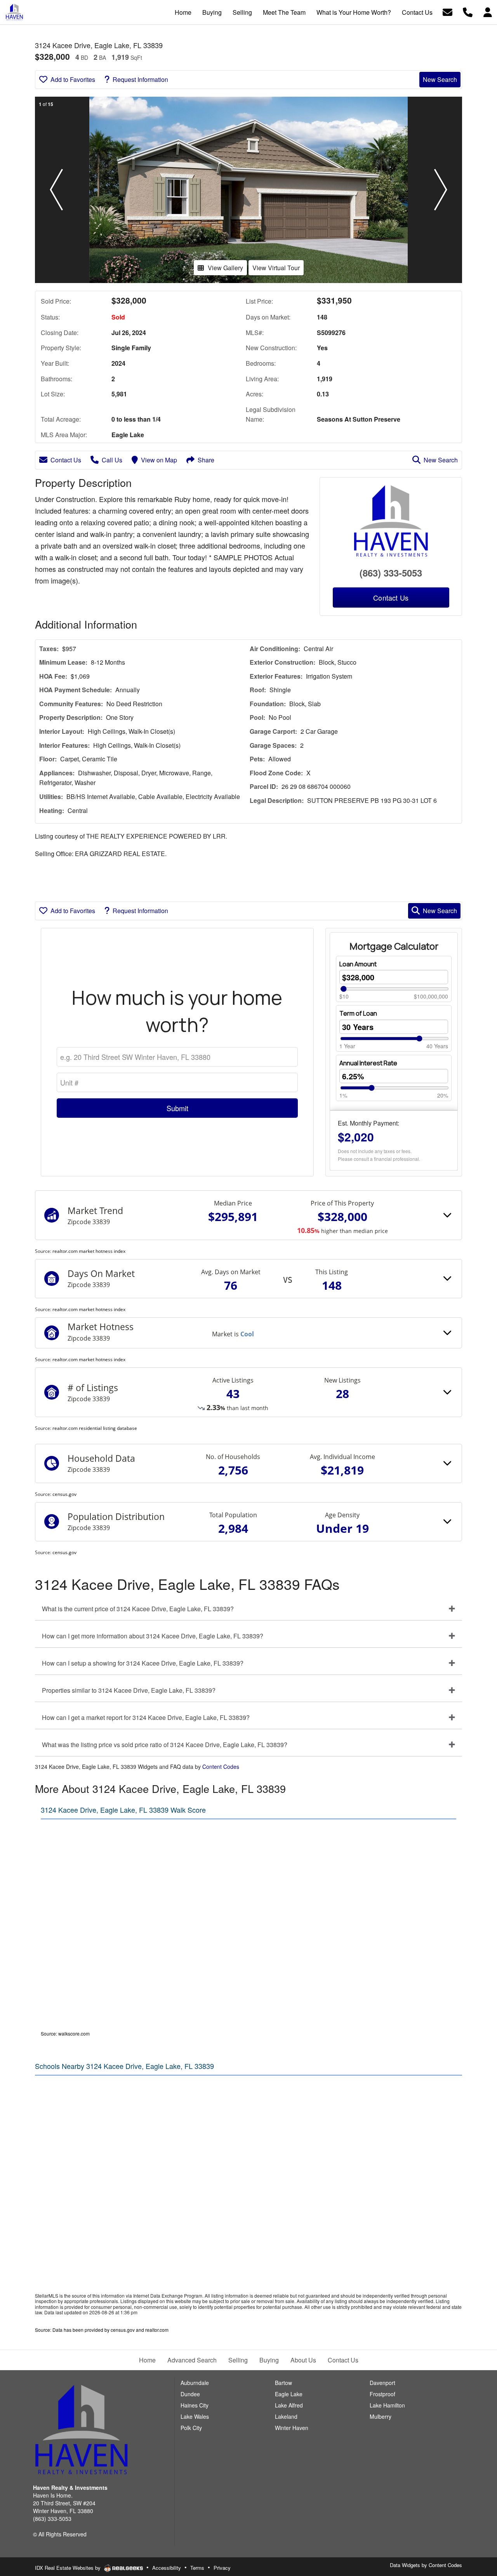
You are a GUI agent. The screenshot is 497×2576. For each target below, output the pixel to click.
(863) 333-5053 (391, 573)
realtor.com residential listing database (95, 1428)
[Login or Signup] (488, 11)
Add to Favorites (73, 79)
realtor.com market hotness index (89, 1251)
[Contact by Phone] (468, 11)
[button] (56, 190)
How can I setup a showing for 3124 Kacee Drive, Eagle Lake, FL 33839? (143, 1663)
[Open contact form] (447, 11)
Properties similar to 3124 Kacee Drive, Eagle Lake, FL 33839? (129, 1690)
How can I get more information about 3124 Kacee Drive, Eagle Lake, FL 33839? (153, 1636)
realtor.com (157, 2330)
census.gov (64, 1494)
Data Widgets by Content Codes (426, 2565)
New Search (440, 79)
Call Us (112, 460)
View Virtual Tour (276, 268)
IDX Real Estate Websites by (69, 2568)
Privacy (222, 2568)
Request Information (140, 79)
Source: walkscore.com (65, 2033)
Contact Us (66, 460)
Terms (197, 2568)
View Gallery (225, 268)
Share (206, 460)
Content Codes (221, 1767)
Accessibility (167, 2568)
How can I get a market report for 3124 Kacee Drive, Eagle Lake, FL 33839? (146, 1717)
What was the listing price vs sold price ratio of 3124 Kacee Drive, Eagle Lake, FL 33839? (165, 1745)
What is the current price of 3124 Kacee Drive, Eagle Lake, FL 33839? (138, 1609)
